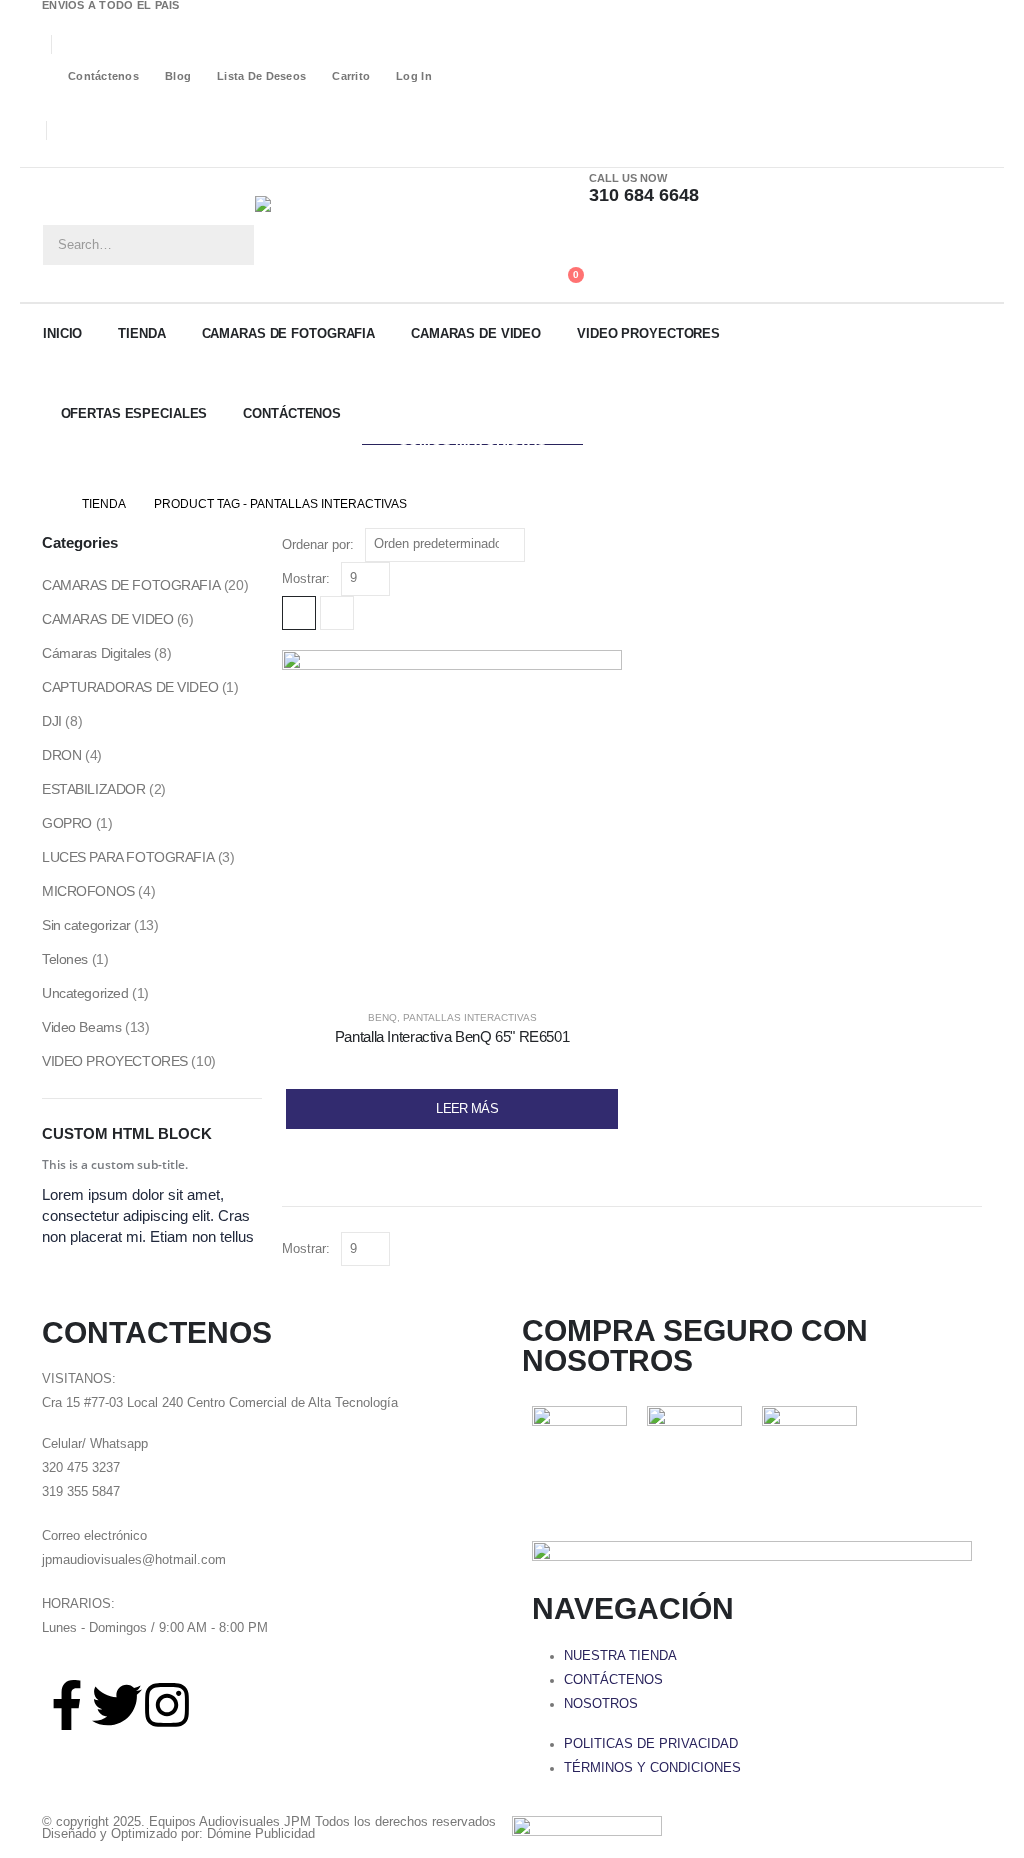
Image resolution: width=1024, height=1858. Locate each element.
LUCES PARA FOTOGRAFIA (128, 857)
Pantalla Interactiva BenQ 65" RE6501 (452, 1036)
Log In (414, 76)
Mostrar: (306, 578)
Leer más (467, 1108)
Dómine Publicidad (261, 1834)
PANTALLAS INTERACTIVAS (470, 1017)
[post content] (452, 820)
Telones (65, 959)
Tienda (141, 333)
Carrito (351, 76)
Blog (178, 76)
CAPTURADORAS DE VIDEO (130, 687)
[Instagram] (112, 154)
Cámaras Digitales (96, 653)
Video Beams (81, 1027)
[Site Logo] (355, 234)
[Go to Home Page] (48, 504)
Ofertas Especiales (134, 413)
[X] (83, 154)
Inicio (62, 333)
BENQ (382, 1017)
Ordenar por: (318, 544)
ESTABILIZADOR (94, 789)
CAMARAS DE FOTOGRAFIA (288, 333)
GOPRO (67, 823)
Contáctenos (103, 76)
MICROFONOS (88, 891)
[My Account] (561, 239)
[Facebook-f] (67, 1705)
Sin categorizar (86, 925)
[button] (299, 613)
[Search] (233, 245)
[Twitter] (117, 1705)
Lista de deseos (261, 76)
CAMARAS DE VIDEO (476, 333)
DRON (61, 755)
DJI (52, 721)
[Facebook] (54, 154)
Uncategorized (85, 993)
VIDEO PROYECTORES (648, 333)
